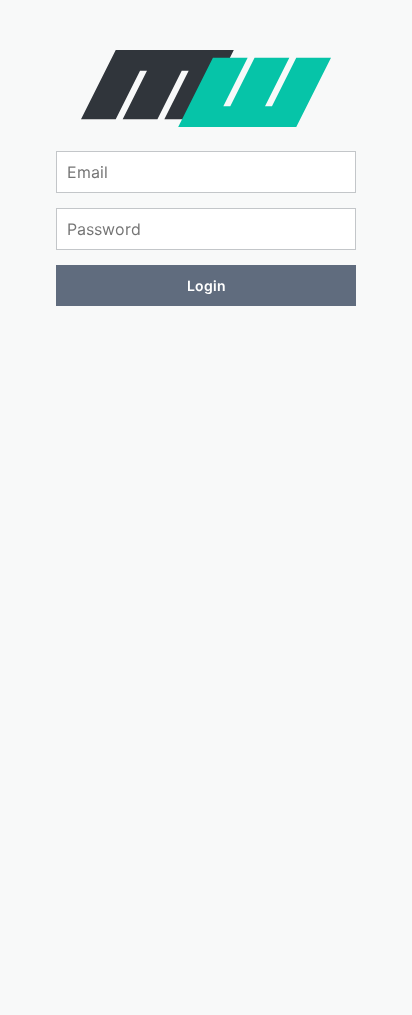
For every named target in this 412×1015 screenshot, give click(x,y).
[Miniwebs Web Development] (206, 121)
